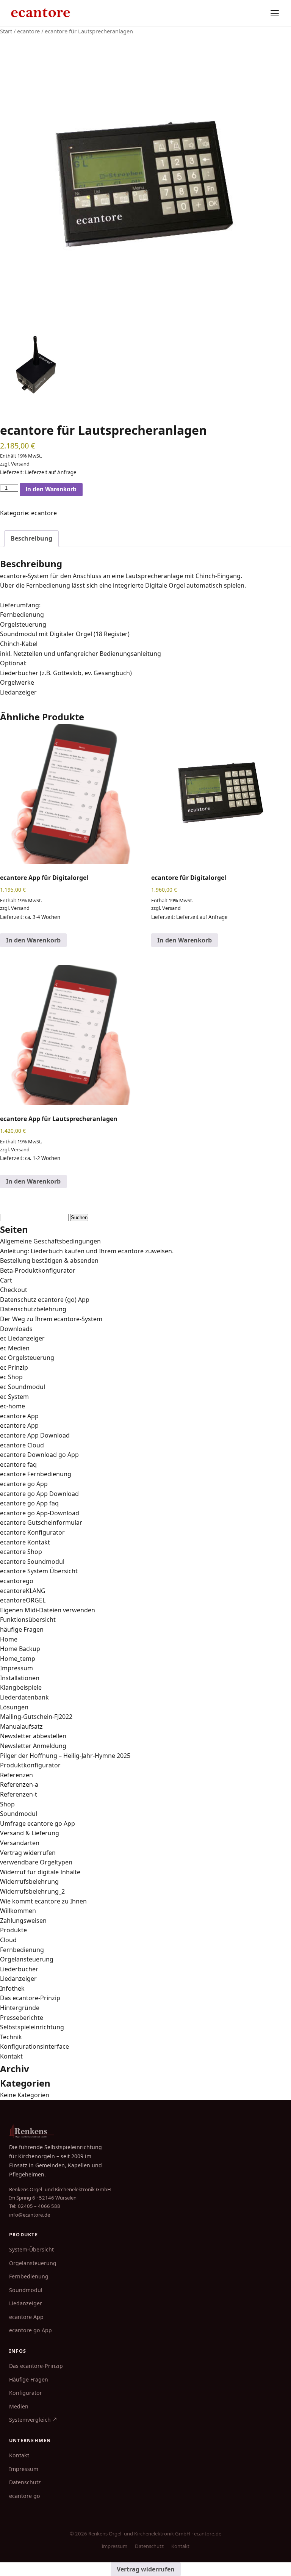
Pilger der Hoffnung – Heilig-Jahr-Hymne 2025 (65, 1756)
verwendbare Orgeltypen (36, 1862)
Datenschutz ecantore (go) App (45, 1300)
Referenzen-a (19, 1784)
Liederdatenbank (24, 1697)
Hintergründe (20, 2008)
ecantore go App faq (29, 1503)
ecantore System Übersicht (39, 1571)
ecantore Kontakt (25, 1542)
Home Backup (20, 1649)
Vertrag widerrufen (28, 1853)
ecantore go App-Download (40, 1513)
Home (9, 1639)
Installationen (20, 1678)
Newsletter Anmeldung (33, 1746)
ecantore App (19, 1416)
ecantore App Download (35, 1435)
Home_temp (18, 1659)
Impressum (16, 1668)
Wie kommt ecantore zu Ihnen (43, 1901)
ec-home (13, 1406)
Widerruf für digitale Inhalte (40, 1872)
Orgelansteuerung (27, 1959)
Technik (11, 2037)
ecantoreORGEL (23, 1600)
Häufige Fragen (29, 2379)
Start (6, 31)
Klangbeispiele (21, 1687)
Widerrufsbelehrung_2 (32, 1891)
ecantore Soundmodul (32, 1562)
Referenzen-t (19, 1794)
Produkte (13, 1930)
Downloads (16, 1329)
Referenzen (16, 1775)
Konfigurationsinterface (34, 2046)
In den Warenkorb (51, 489)
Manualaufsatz (21, 1726)
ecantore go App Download (39, 1494)
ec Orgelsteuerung (27, 1358)
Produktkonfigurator (30, 1765)
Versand (20, 464)
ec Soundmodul (23, 1387)
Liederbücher (19, 1969)
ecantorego (17, 1581)
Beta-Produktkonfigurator (38, 1270)
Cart (6, 1280)
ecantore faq (18, 1464)
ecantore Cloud (22, 1445)
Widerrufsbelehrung (29, 1881)
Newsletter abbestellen (33, 1736)
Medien (19, 2406)
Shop (7, 1804)
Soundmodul (19, 1814)
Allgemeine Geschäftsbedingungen (50, 1241)
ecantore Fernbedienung (36, 1474)
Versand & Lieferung (30, 1833)
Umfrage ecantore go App (38, 1823)
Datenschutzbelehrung (33, 1309)
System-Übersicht (31, 2249)
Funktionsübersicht (28, 1620)
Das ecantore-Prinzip (30, 1998)
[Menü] (275, 13)
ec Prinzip (14, 1367)
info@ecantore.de (30, 2215)
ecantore (28, 31)
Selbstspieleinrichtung (32, 2027)
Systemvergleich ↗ (33, 2420)
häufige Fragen (22, 1629)
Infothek (12, 1988)
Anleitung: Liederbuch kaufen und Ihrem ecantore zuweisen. (87, 1251)
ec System (14, 1397)
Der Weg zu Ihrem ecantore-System (51, 1319)
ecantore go (25, 2496)
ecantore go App (24, 1484)
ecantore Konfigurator (32, 1532)
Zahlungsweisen (23, 1921)
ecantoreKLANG (23, 1591)
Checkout (14, 1290)
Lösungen (14, 1707)
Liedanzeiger (18, 1979)
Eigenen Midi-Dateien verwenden (48, 1610)
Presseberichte (22, 2018)
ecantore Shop (21, 1552)
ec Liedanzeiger (22, 1338)
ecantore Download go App (39, 1455)
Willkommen (18, 1911)
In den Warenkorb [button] (33, 940)
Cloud (8, 1940)
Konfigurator (26, 2393)
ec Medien (15, 1348)
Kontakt (11, 2056)
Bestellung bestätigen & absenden (49, 1261)
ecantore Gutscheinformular (41, 1522)
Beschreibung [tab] (31, 538)
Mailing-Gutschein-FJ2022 (36, 1717)
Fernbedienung (22, 1950)
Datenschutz (25, 2482)
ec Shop (11, 1377)
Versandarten (20, 1843)
